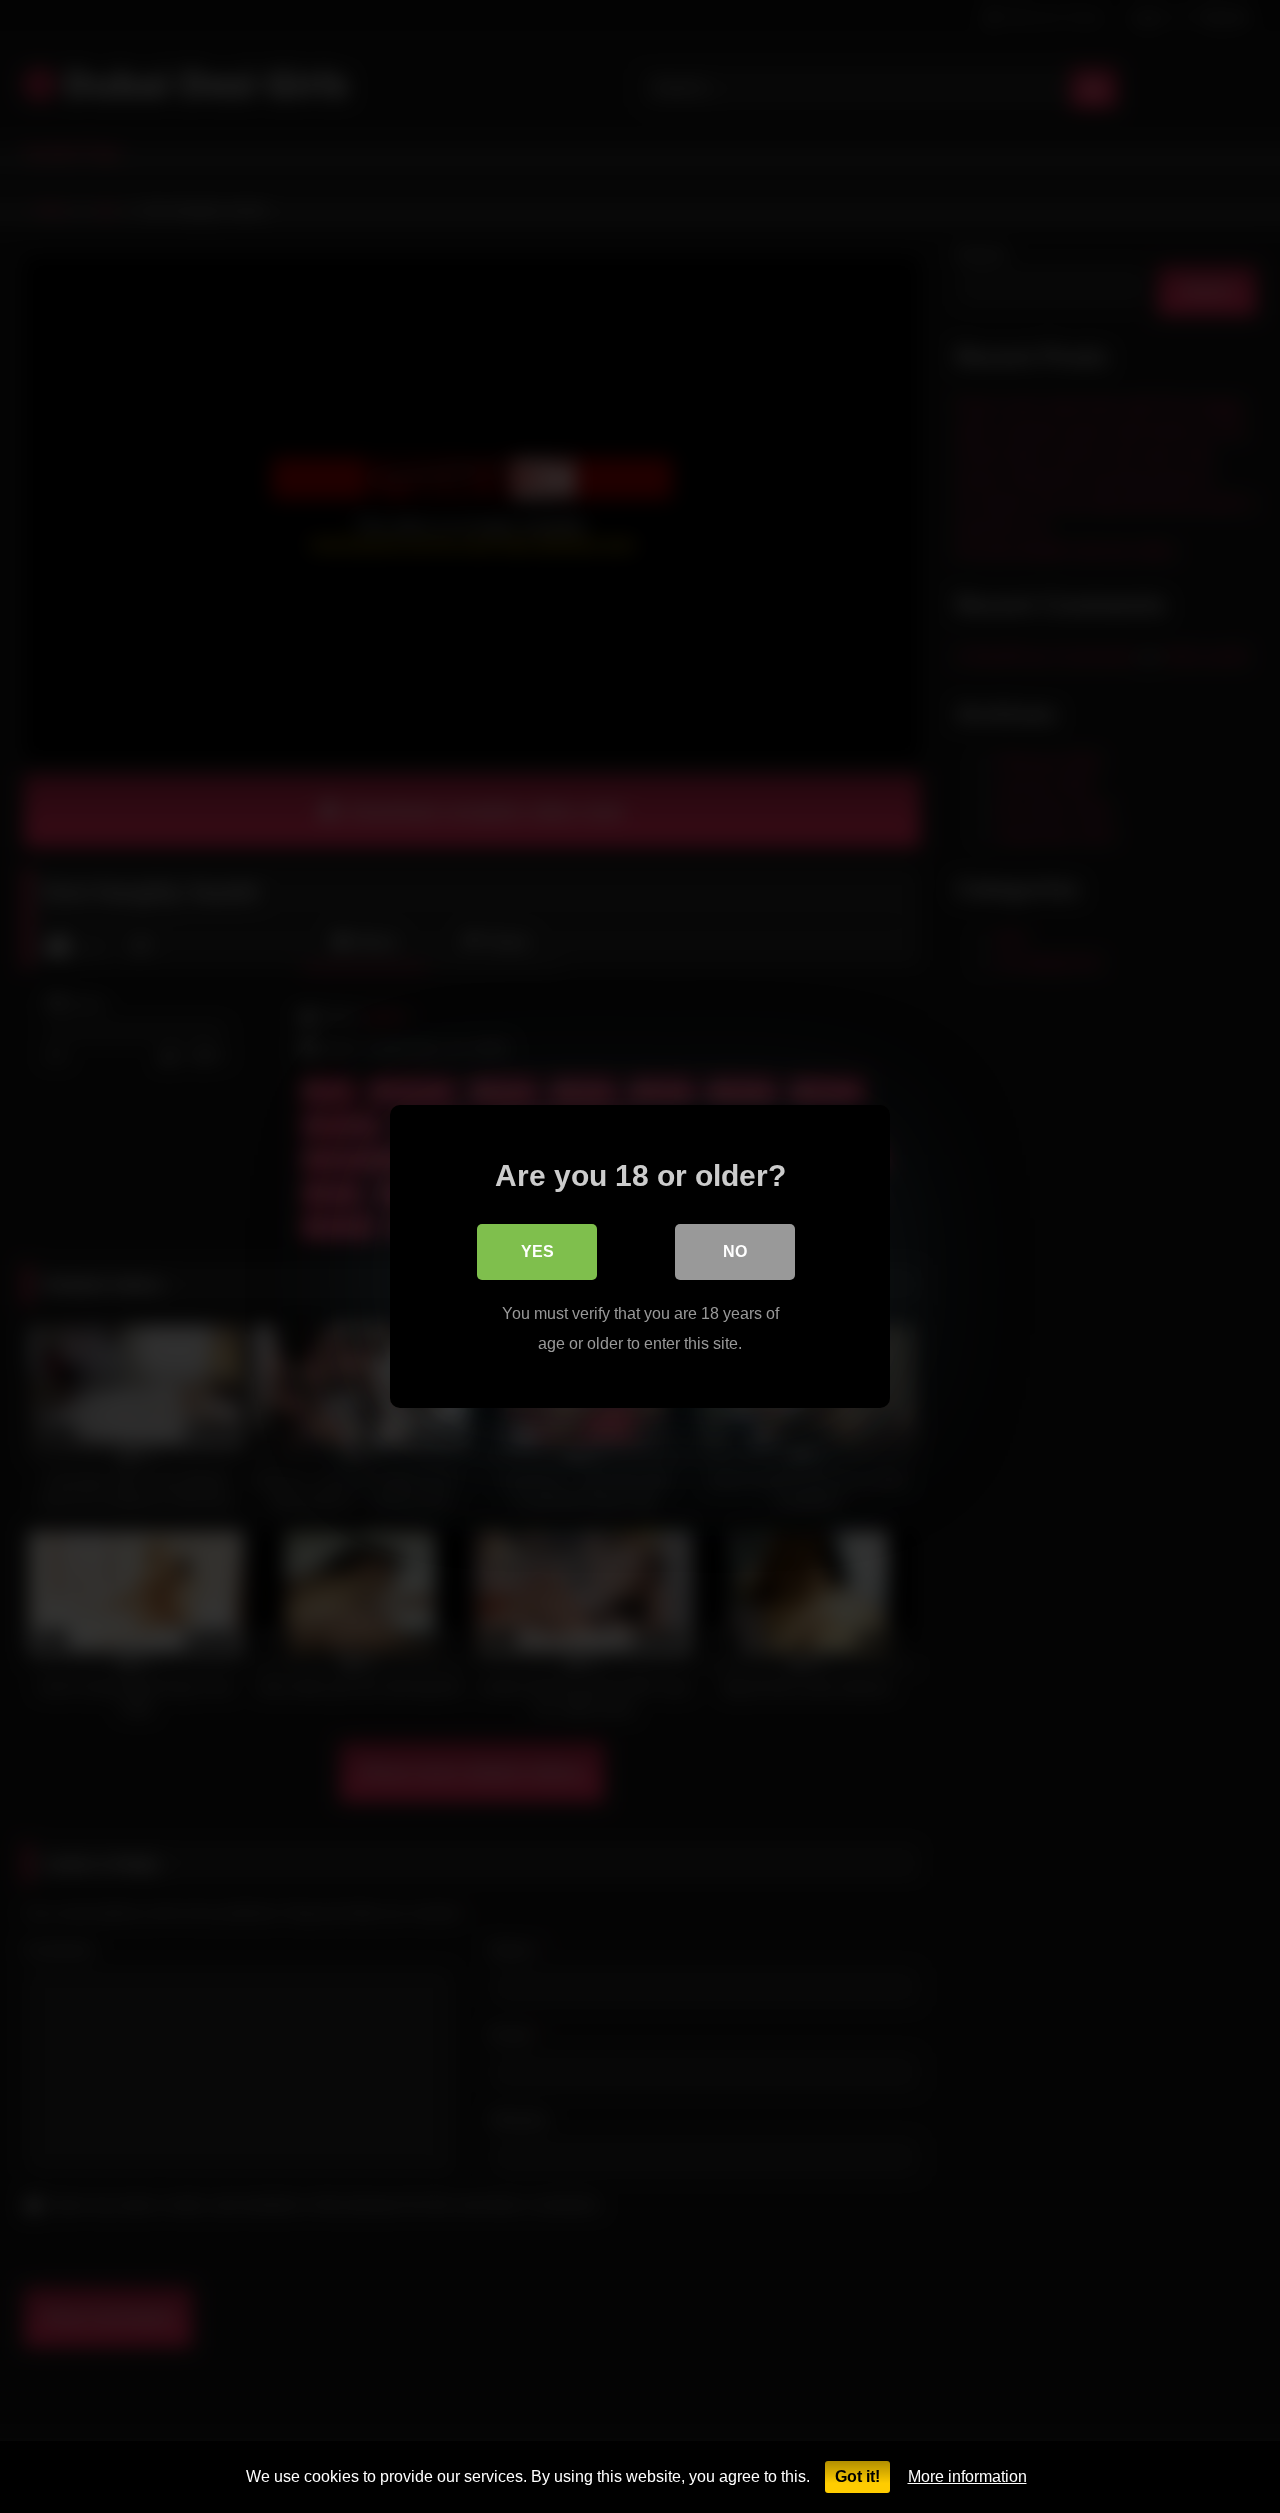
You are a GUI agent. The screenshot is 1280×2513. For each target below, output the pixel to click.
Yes (537, 1251)
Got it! (857, 2476)
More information (967, 2476)
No (735, 1251)
